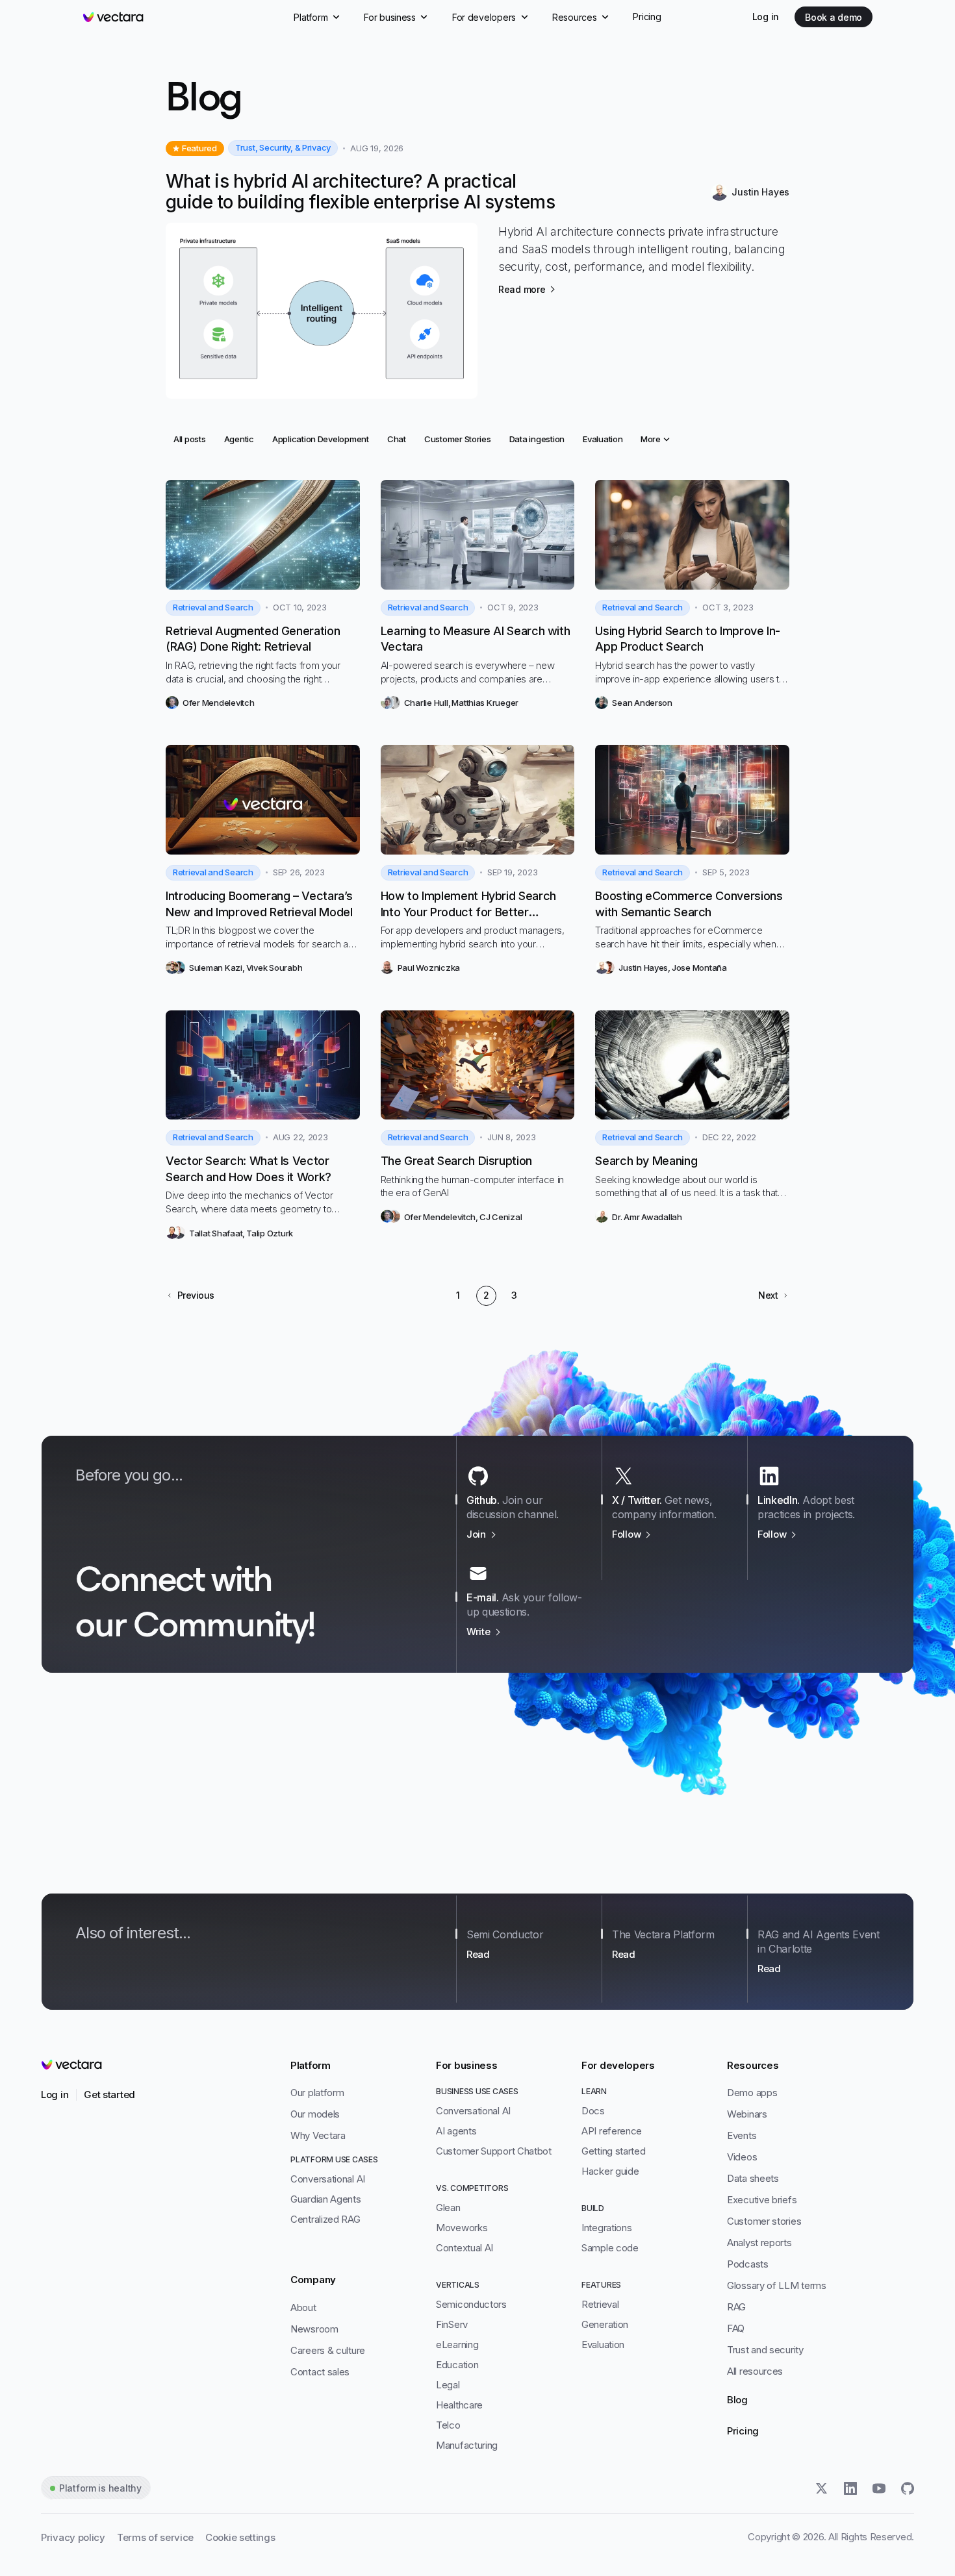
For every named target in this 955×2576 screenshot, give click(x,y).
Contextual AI (465, 2248)
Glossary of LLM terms (777, 2285)
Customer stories (764, 2221)
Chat (400, 439)
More (650, 439)
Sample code (610, 2248)
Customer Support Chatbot (494, 2151)
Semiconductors (471, 2304)
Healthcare (459, 2405)
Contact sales (320, 2372)
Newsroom (314, 2329)
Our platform (317, 2093)
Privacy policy (73, 2537)
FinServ (452, 2324)
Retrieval (600, 2304)
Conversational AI (328, 2179)
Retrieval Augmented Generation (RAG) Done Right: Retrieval (253, 639)
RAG (736, 2307)
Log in (766, 17)
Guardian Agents (326, 2199)
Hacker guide (610, 2171)
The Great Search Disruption (456, 1161)
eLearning (457, 2345)
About (303, 2307)
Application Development (320, 439)
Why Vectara (318, 2135)
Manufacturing (467, 2445)
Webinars (747, 2114)
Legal (448, 2385)
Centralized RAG (325, 2219)
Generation (605, 2324)
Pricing (743, 2431)
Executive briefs (762, 2200)
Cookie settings (240, 2537)
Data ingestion (537, 439)
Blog (737, 2400)
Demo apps (752, 2093)
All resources (755, 2371)
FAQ (736, 2328)
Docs (593, 2111)
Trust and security (765, 2350)
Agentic (243, 439)
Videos (742, 2157)
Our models (315, 2114)
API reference (612, 2131)
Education (457, 2365)
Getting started (614, 2151)
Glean (448, 2207)
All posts (192, 439)
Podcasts (748, 2264)
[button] (190, 1295)
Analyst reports (759, 2243)
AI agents (456, 2131)
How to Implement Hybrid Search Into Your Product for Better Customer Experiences (468, 905)
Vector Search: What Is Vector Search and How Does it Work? (248, 1169)
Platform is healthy (100, 2488)
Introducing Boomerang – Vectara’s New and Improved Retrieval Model (259, 904)
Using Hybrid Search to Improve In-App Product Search (688, 639)
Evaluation (602, 439)
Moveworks (462, 2228)
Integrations (606, 2228)
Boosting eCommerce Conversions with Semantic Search (689, 904)
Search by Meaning (646, 1161)
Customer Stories (457, 439)
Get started (109, 2095)
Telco (448, 2425)
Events (742, 2135)
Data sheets (753, 2178)
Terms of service (155, 2537)
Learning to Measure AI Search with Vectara (476, 639)
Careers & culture (328, 2350)
